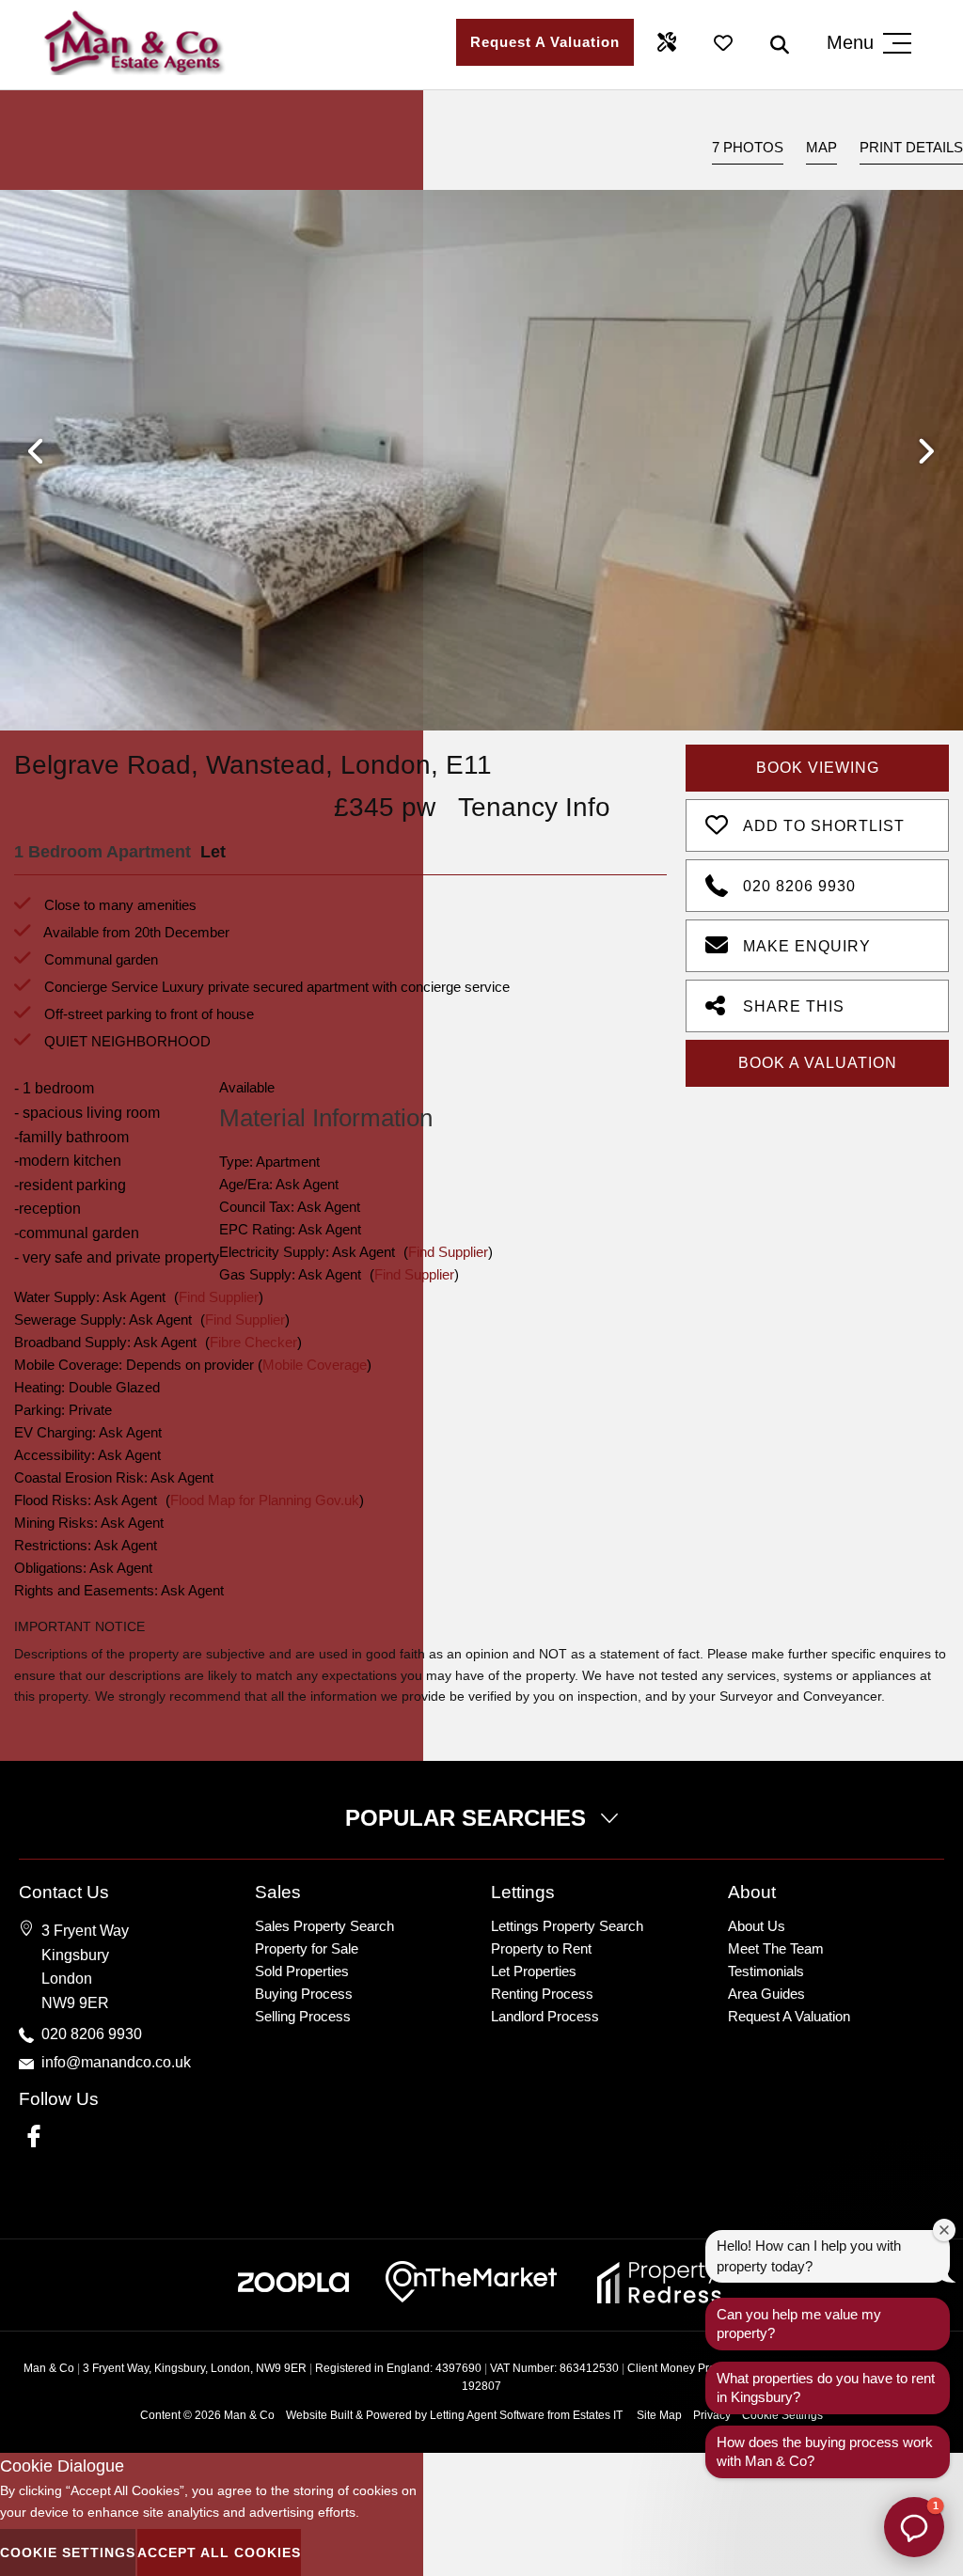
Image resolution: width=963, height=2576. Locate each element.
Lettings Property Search (567, 1926)
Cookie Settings (68, 2552)
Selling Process (303, 2016)
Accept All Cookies (219, 2552)
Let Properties (534, 1971)
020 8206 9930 (799, 886)
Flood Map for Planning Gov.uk (265, 1500)
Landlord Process (545, 2016)
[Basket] (723, 42)
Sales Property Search (324, 1926)
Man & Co (249, 2415)
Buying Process (304, 1994)
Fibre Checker (253, 1342)
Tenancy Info (534, 807)
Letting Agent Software (487, 2415)
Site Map (659, 2415)
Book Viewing (818, 768)
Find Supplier (448, 1252)
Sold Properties (302, 1971)
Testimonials (766, 1971)
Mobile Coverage (315, 1365)
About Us (757, 1926)
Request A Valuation (545, 42)
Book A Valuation (818, 1063)
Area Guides (766, 1994)
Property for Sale (307, 1948)
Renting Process (542, 1994)
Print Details (911, 147)
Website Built (319, 2415)
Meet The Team (776, 1948)
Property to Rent (541, 1948)
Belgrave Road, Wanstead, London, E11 (253, 765)
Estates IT (598, 2415)
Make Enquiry (807, 946)
